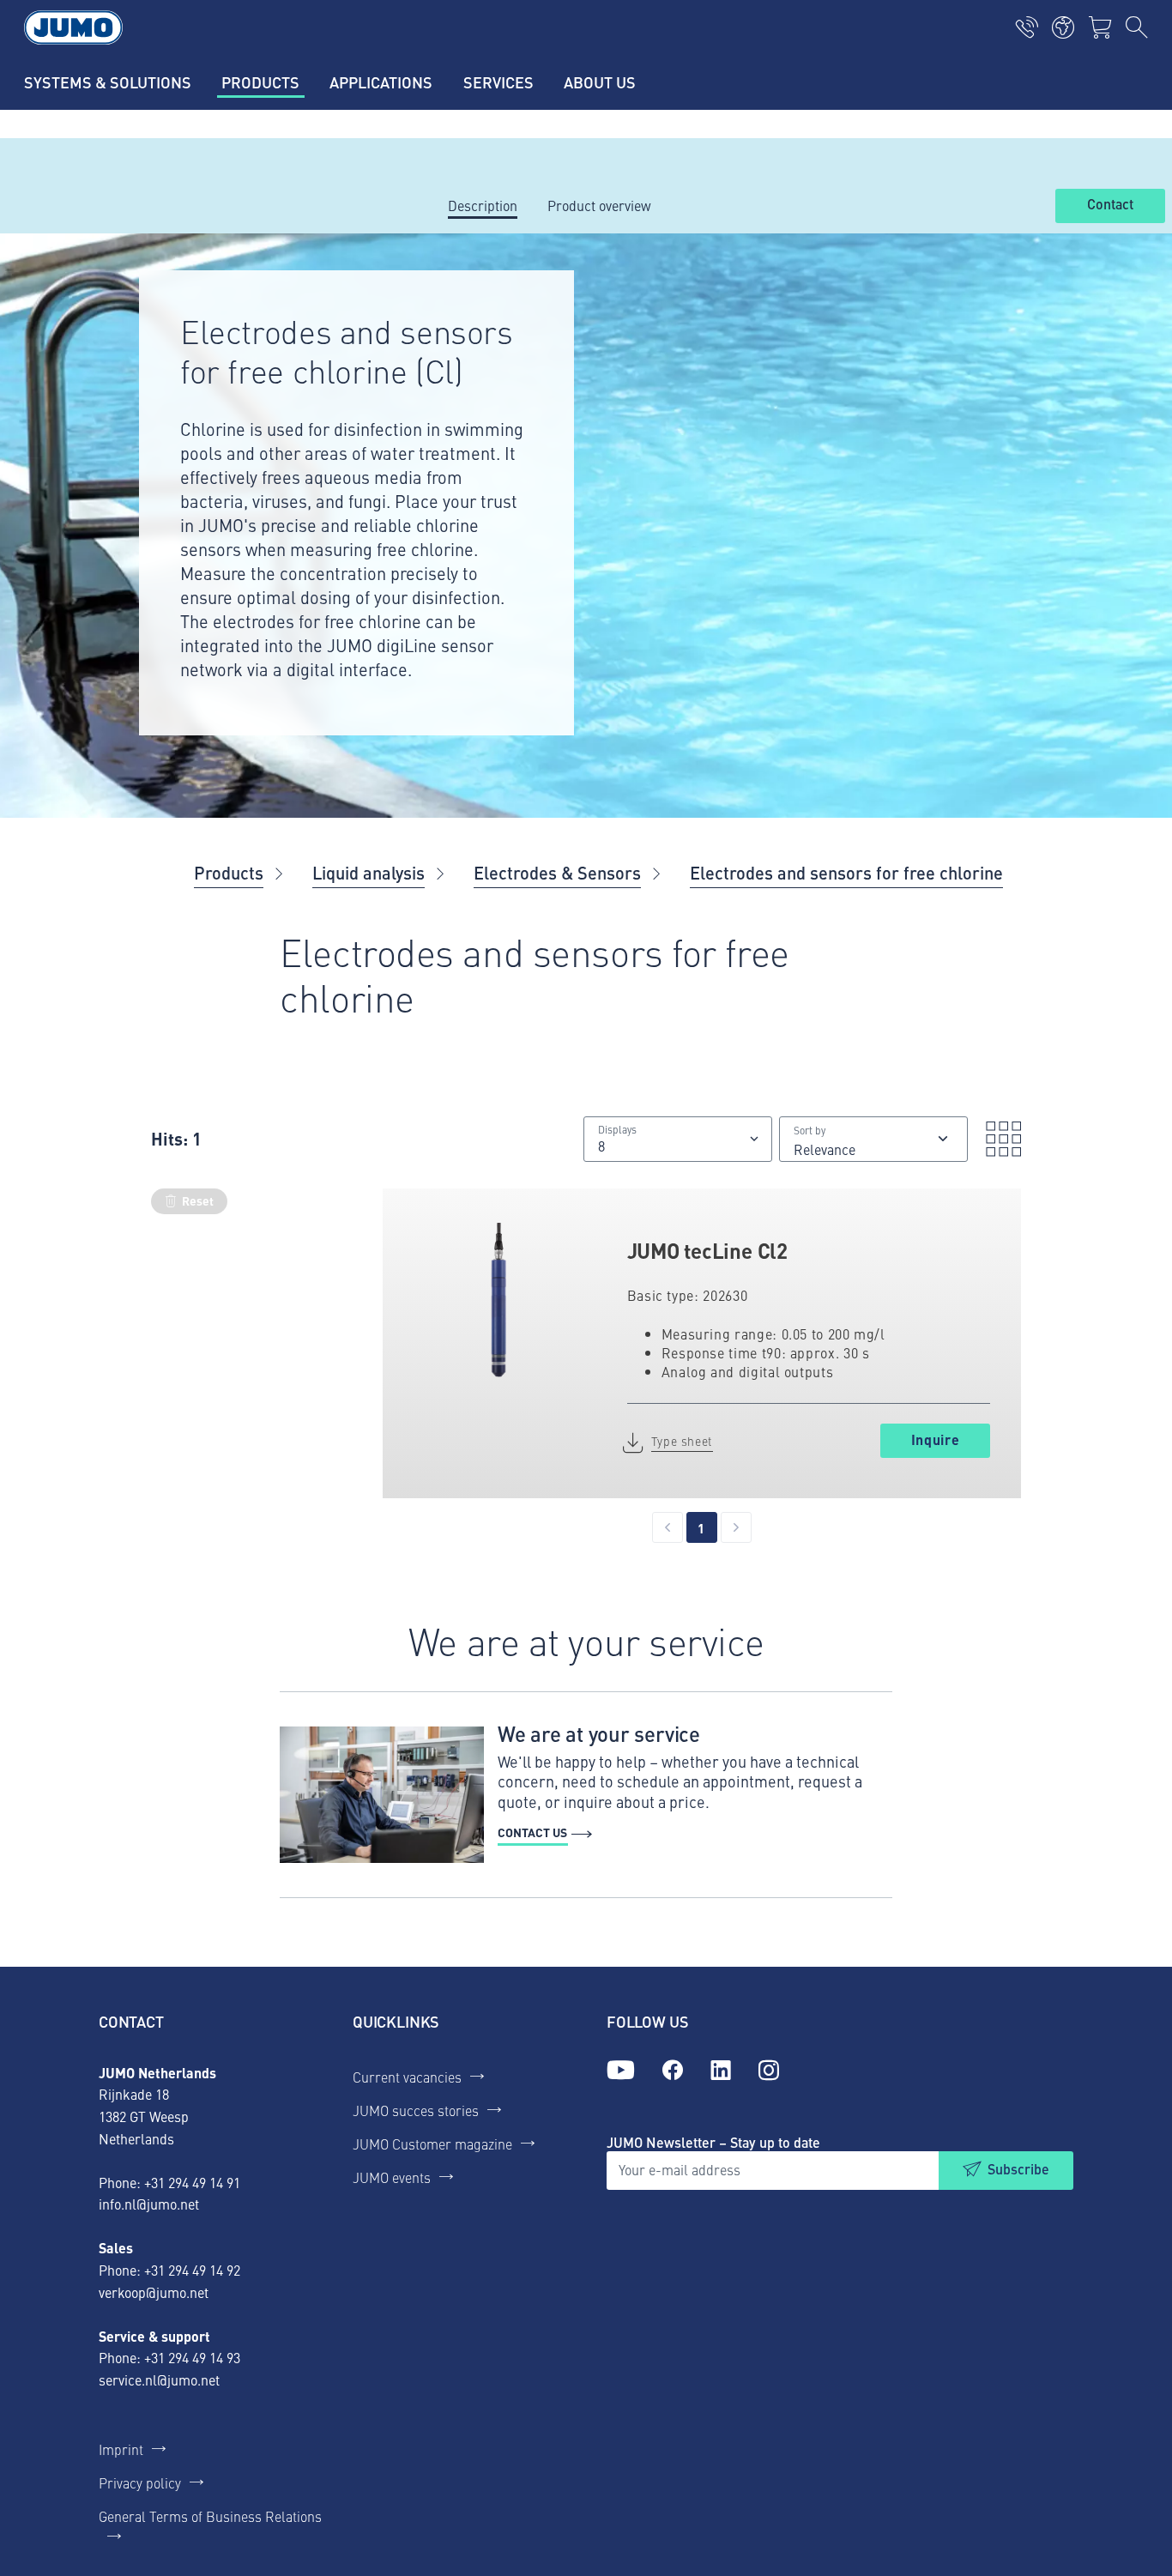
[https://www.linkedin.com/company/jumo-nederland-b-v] (721, 2071)
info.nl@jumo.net (149, 2204)
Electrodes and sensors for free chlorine (846, 872)
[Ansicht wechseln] (998, 1139)
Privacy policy (140, 2482)
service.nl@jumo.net (159, 2379)
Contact (1110, 205)
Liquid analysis (369, 872)
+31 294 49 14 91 (192, 2182)
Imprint (121, 2449)
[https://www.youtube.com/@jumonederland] (621, 2071)
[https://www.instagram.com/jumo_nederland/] (769, 2071)
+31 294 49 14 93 (192, 2357)
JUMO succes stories (416, 2110)
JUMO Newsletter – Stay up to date (713, 2142)
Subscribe (1018, 2169)
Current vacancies (407, 2077)
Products (229, 872)
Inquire (935, 1439)
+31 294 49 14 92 (192, 2270)
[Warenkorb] (1100, 27)
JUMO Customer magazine (432, 2144)
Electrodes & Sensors (557, 872)
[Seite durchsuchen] (1137, 27)
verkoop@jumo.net (154, 2292)
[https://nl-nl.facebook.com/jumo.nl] (673, 2071)
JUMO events (392, 2177)
